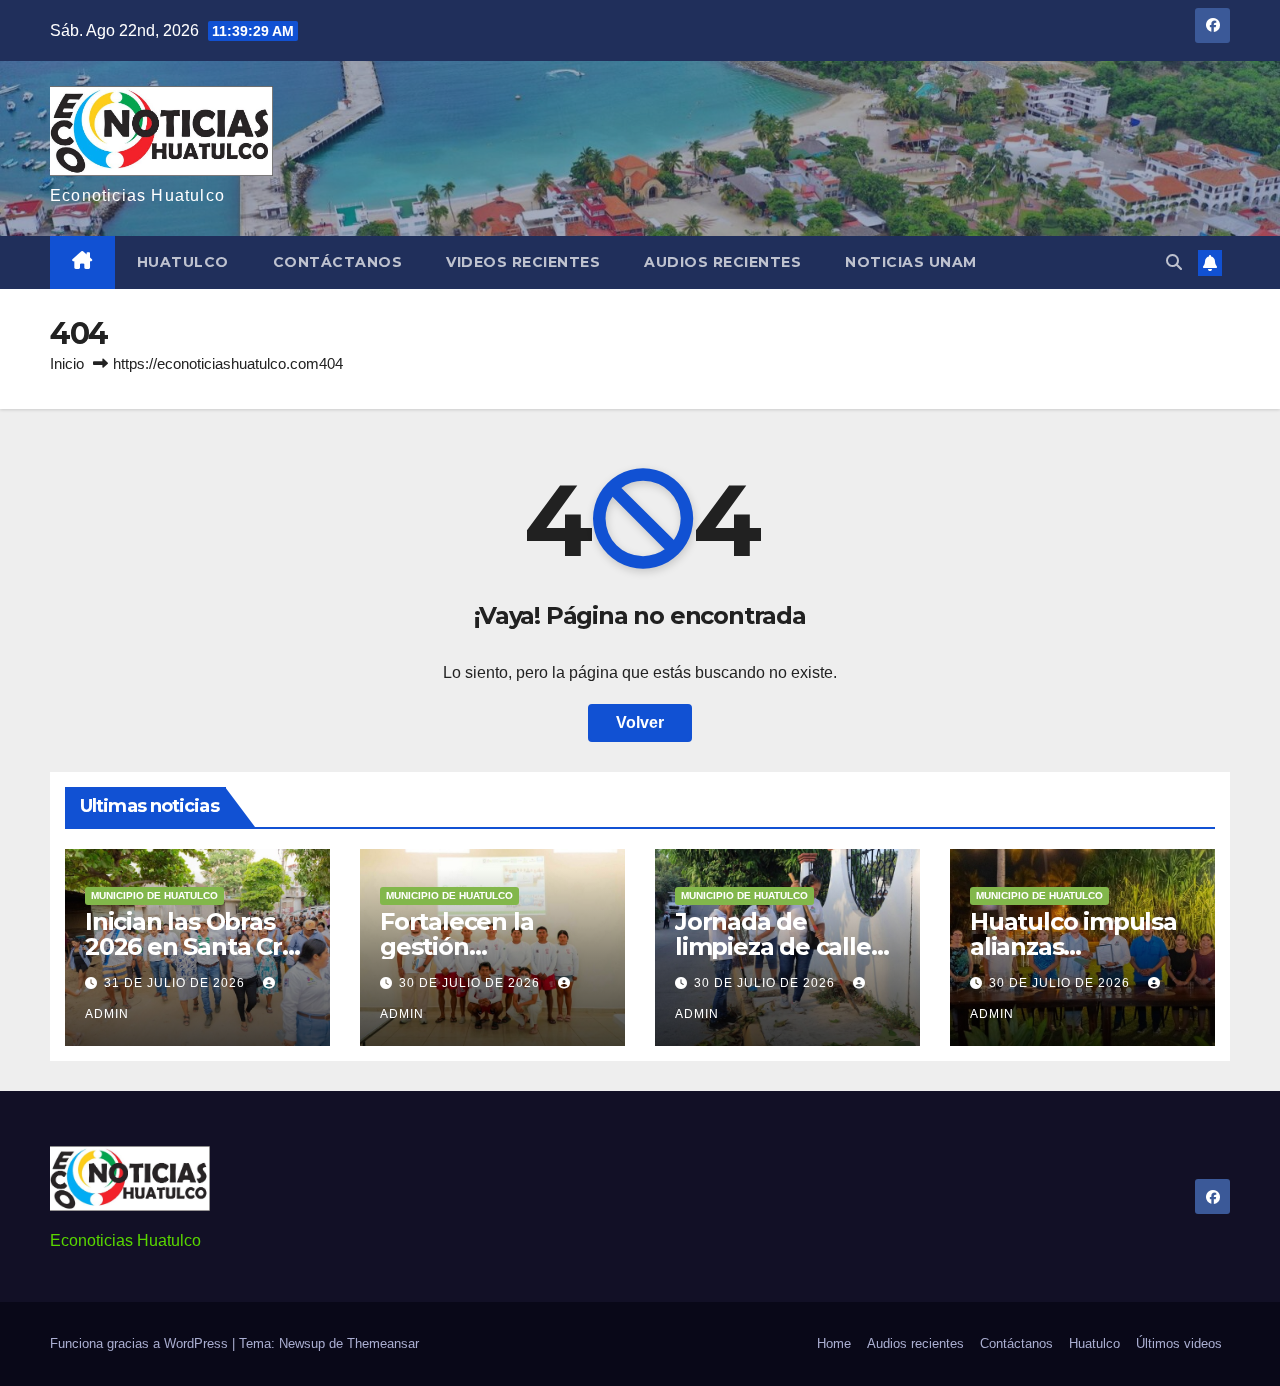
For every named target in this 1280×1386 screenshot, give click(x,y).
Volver (640, 722)
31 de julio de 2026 (176, 983)
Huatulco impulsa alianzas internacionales (1073, 946)
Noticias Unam (911, 262)
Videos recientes (523, 262)
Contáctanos (338, 262)
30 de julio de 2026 (471, 983)
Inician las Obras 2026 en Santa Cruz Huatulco (197, 946)
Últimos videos (1179, 1343)
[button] (1174, 262)
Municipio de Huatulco (154, 895)
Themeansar (383, 1343)
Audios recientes (722, 262)
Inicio (67, 363)
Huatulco (183, 262)
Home (834, 1343)
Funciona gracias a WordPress (141, 1343)
